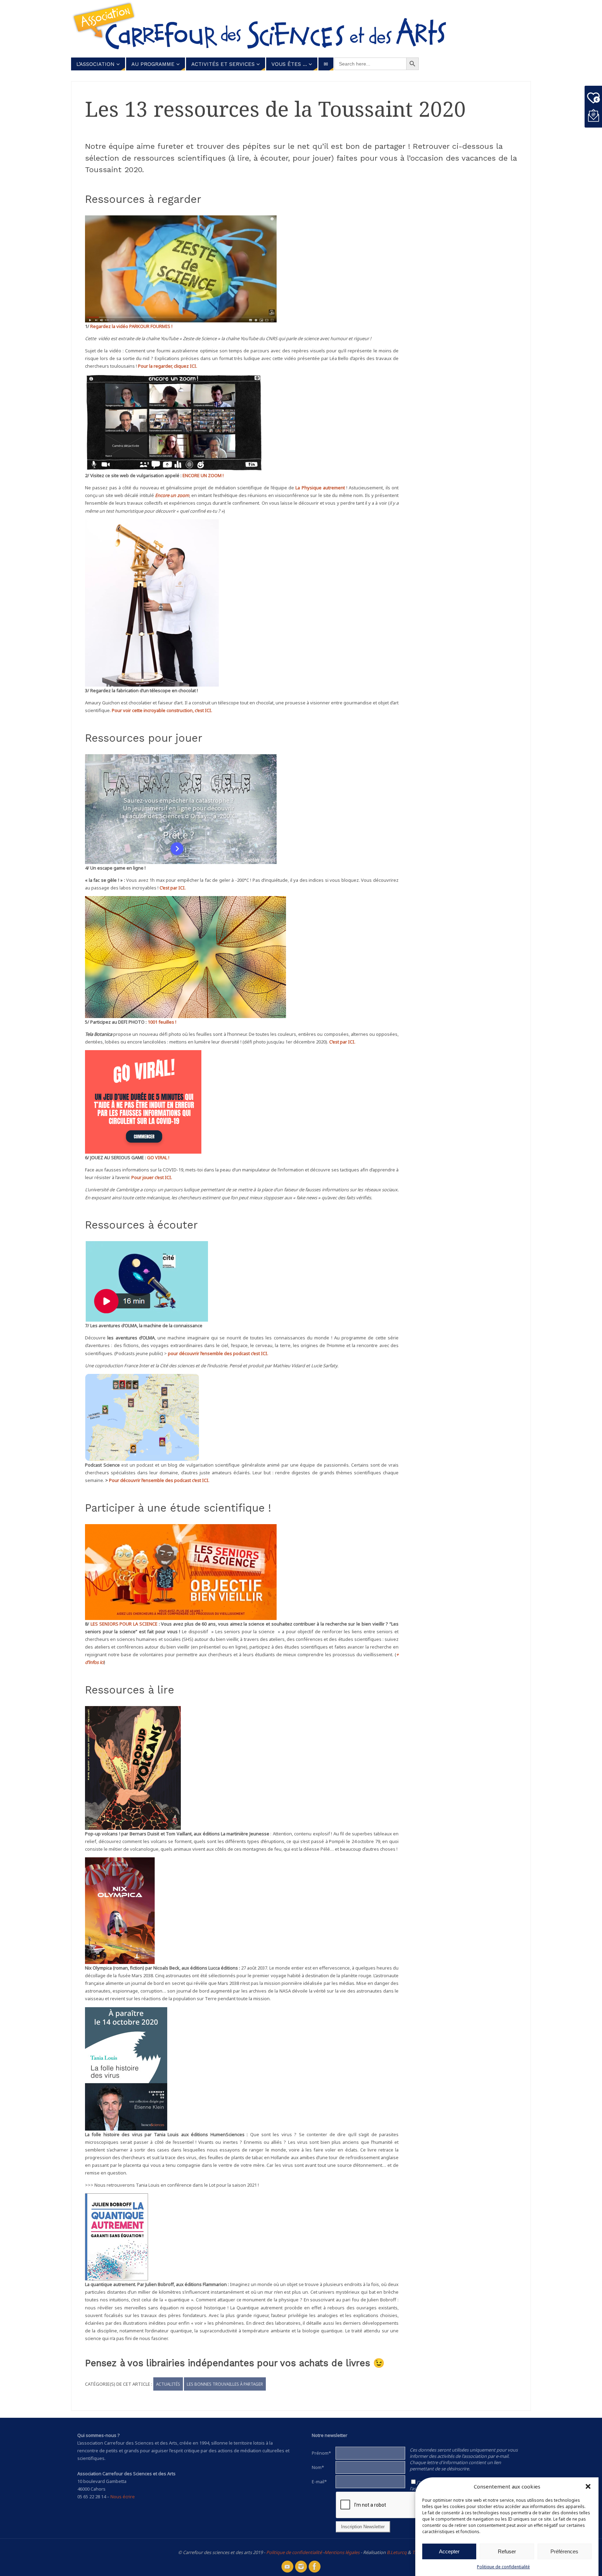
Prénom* (321, 2453)
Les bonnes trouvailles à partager (225, 2384)
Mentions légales (342, 2552)
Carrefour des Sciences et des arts (273, 28)
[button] (588, 2486)
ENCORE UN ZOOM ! (203, 475)
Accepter (449, 2551)
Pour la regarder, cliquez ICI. (168, 366)
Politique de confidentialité (503, 2567)
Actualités (168, 2384)
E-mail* (319, 2482)
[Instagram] (301, 2567)
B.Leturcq (397, 2552)
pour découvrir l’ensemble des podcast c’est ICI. (218, 1353)
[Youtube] (287, 2567)
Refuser (507, 2551)
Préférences (564, 2551)
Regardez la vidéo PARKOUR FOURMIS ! (131, 326)
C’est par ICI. (173, 888)
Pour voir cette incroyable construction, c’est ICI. (162, 710)
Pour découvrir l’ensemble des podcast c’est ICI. (159, 1480)
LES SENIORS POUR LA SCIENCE (124, 1624)
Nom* (318, 2467)
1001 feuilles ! (162, 1022)
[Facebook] (315, 2567)
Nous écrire (123, 2497)
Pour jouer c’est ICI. (152, 1177)
